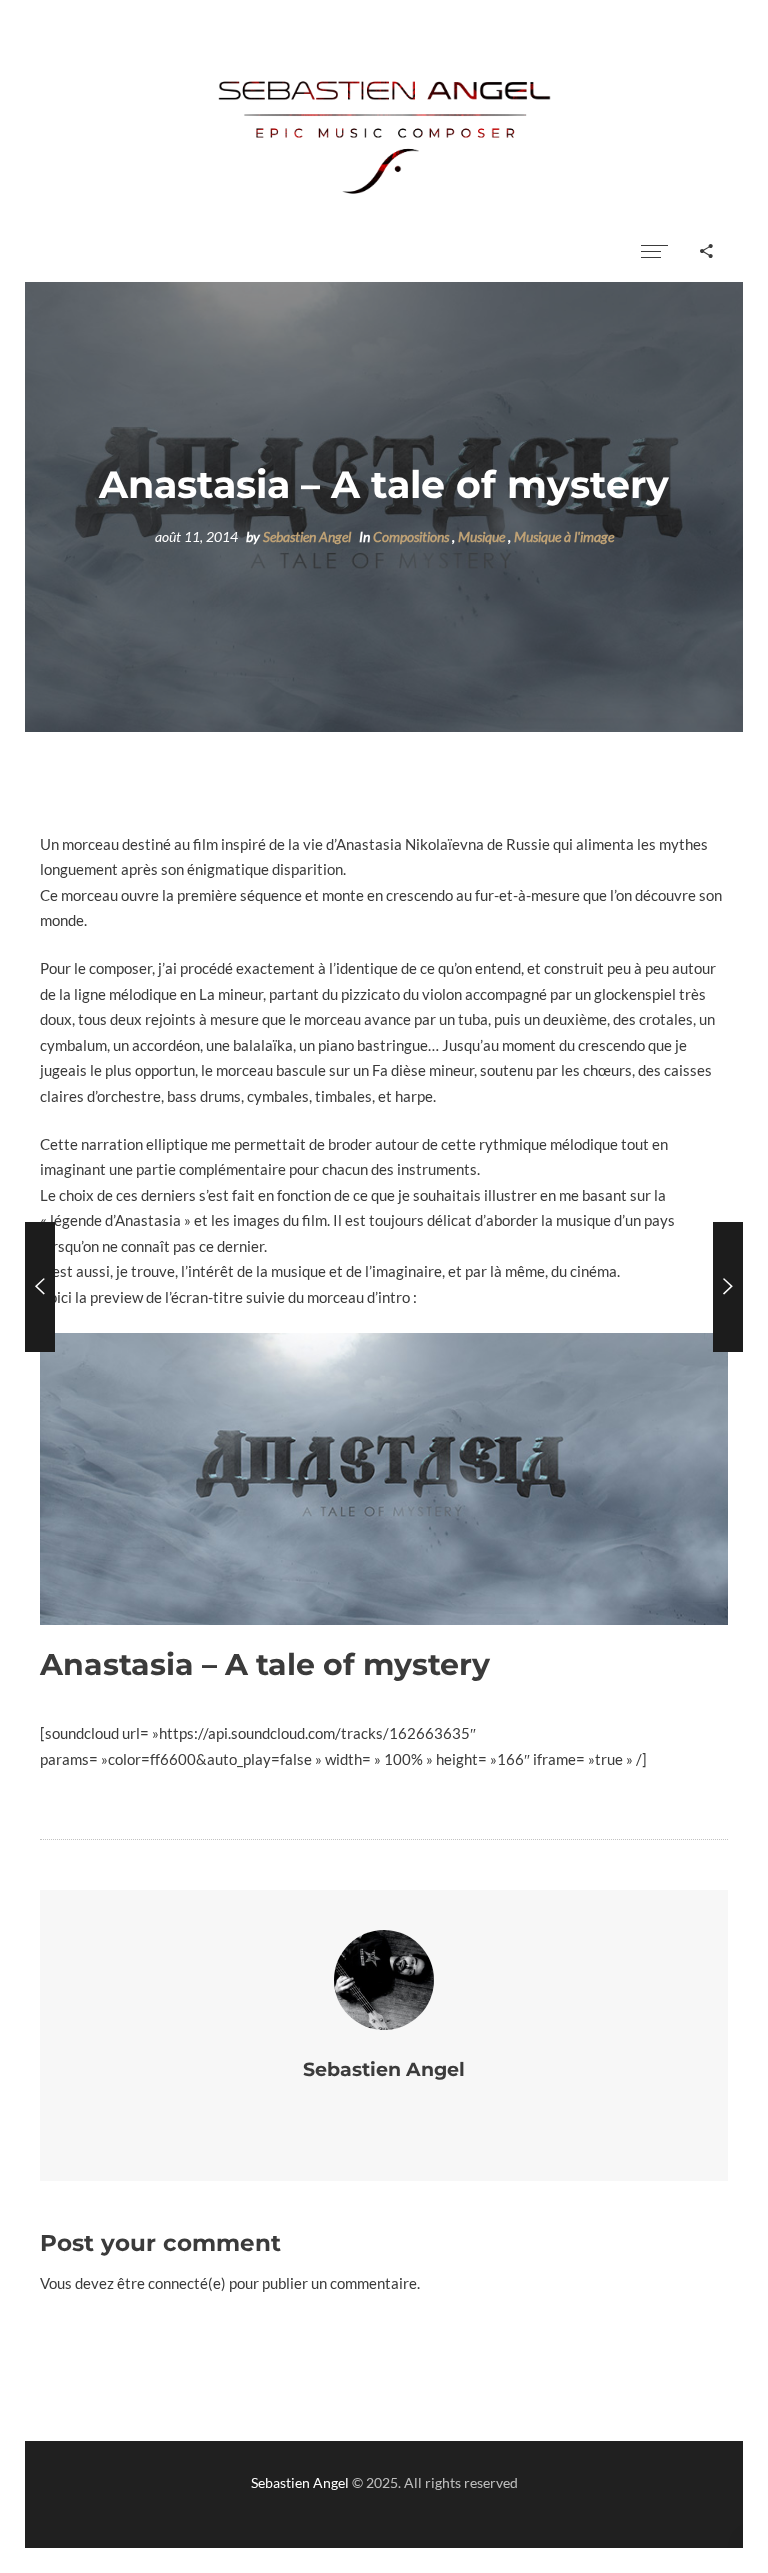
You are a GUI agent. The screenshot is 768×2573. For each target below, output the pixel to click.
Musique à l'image (564, 537)
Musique (481, 537)
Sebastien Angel (307, 537)
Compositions (411, 537)
